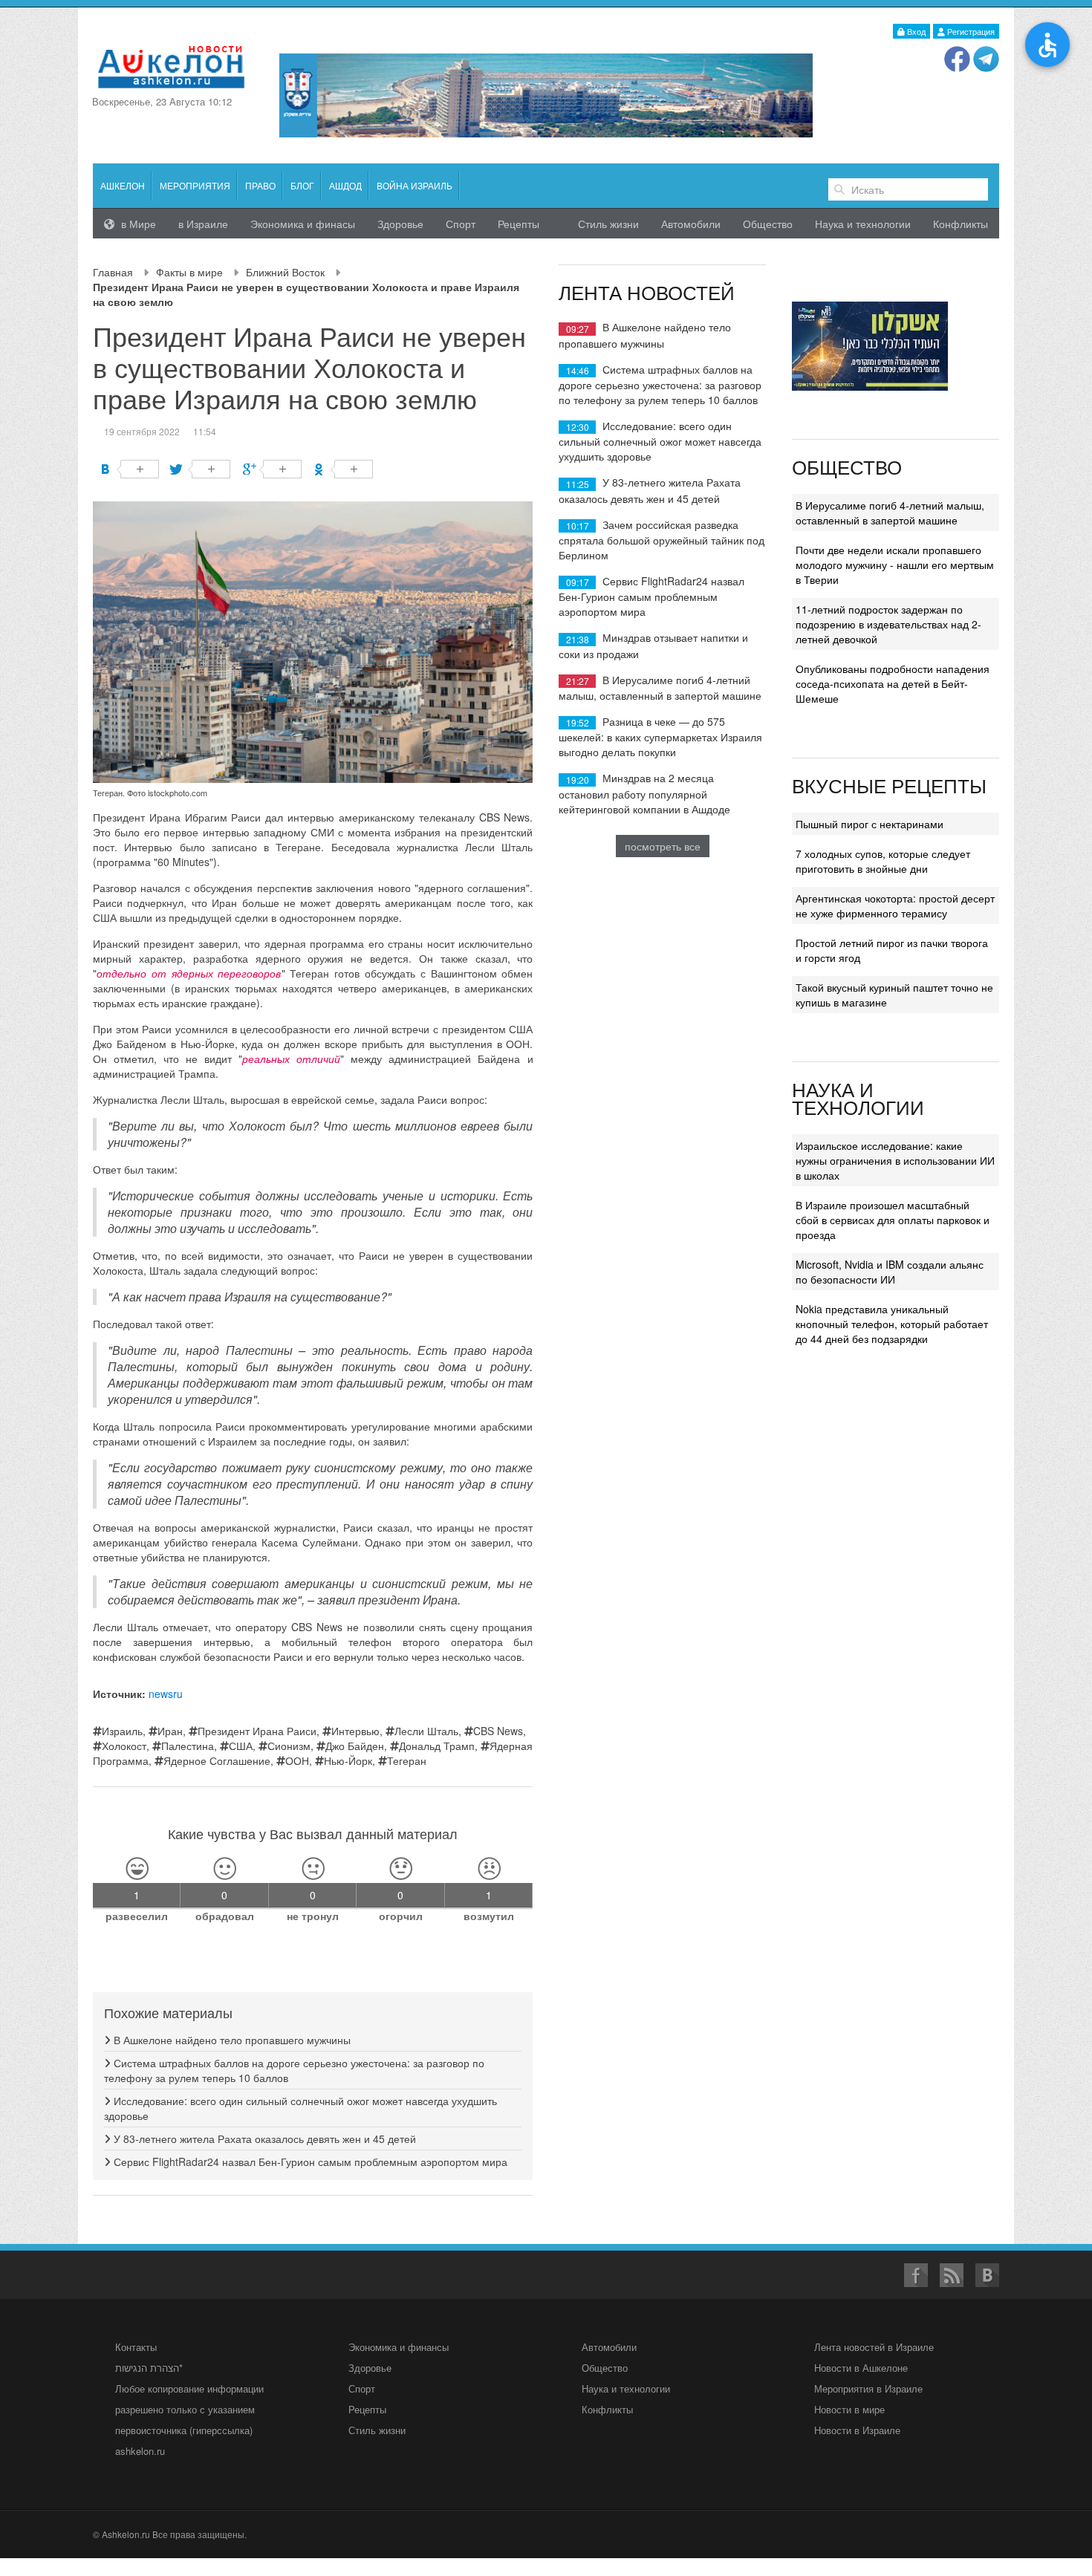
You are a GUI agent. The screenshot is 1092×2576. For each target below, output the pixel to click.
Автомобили (691, 224)
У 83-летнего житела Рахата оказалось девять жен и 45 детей (263, 2138)
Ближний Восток (285, 272)
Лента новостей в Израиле (874, 2347)
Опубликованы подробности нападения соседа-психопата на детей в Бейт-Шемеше (893, 683)
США (241, 1746)
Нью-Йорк (348, 1760)
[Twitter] (201, 469)
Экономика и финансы (399, 2347)
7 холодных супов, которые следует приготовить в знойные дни (883, 861)
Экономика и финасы (303, 224)
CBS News (498, 1731)
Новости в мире (849, 2409)
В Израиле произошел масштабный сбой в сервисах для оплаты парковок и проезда (893, 1220)
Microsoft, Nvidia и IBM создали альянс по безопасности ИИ (890, 1272)
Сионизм (289, 1746)
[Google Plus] (272, 469)
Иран (170, 1731)
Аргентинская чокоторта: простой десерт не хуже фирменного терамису (895, 905)
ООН (297, 1760)
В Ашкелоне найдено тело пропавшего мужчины (231, 2040)
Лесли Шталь (426, 1731)
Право (260, 185)
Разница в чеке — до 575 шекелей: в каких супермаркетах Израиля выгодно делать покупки (660, 736)
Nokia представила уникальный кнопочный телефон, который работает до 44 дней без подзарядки (892, 1324)
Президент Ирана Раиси (257, 1731)
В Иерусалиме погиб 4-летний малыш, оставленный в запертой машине (660, 687)
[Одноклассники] (344, 469)
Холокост (124, 1746)
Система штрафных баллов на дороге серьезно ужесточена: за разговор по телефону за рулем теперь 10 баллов (660, 384)
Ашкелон (123, 185)
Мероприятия (195, 185)
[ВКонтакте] (130, 469)
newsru (166, 1694)
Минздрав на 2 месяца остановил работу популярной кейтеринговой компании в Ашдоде (644, 793)
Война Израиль (415, 185)
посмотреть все (663, 846)
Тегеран (407, 1760)
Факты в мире (189, 272)
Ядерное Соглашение (217, 1760)
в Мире (137, 224)
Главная (113, 272)
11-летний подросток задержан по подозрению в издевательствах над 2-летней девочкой (888, 624)
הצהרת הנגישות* (149, 2368)
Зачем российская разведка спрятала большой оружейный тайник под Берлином (662, 540)
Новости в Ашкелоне (861, 2368)
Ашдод (345, 185)
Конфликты (961, 224)
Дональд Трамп (437, 1746)
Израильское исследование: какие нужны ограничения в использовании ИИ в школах (895, 1160)
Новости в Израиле (857, 2430)
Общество (768, 224)
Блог (302, 185)
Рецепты (519, 224)
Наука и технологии (863, 224)
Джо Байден (355, 1746)
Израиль (122, 1731)
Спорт (461, 224)
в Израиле (203, 224)
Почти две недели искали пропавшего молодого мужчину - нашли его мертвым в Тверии (895, 565)
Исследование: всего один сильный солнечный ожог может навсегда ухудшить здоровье (660, 441)
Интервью (355, 1731)
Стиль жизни (608, 224)
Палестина (188, 1746)
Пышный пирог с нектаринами (870, 824)
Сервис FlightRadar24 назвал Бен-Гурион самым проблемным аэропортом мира (309, 2162)
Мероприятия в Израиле (868, 2388)
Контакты (136, 2347)
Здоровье (400, 224)
